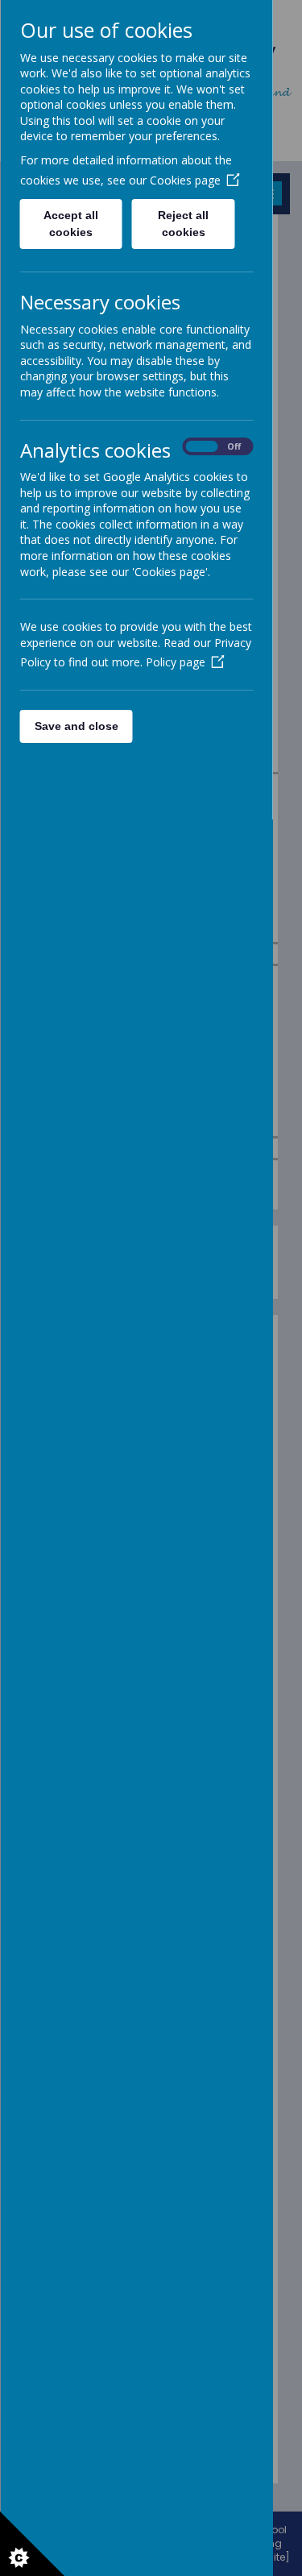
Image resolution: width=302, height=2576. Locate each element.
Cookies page (184, 180)
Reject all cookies (183, 224)
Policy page (175, 662)
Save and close (76, 726)
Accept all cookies (71, 224)
